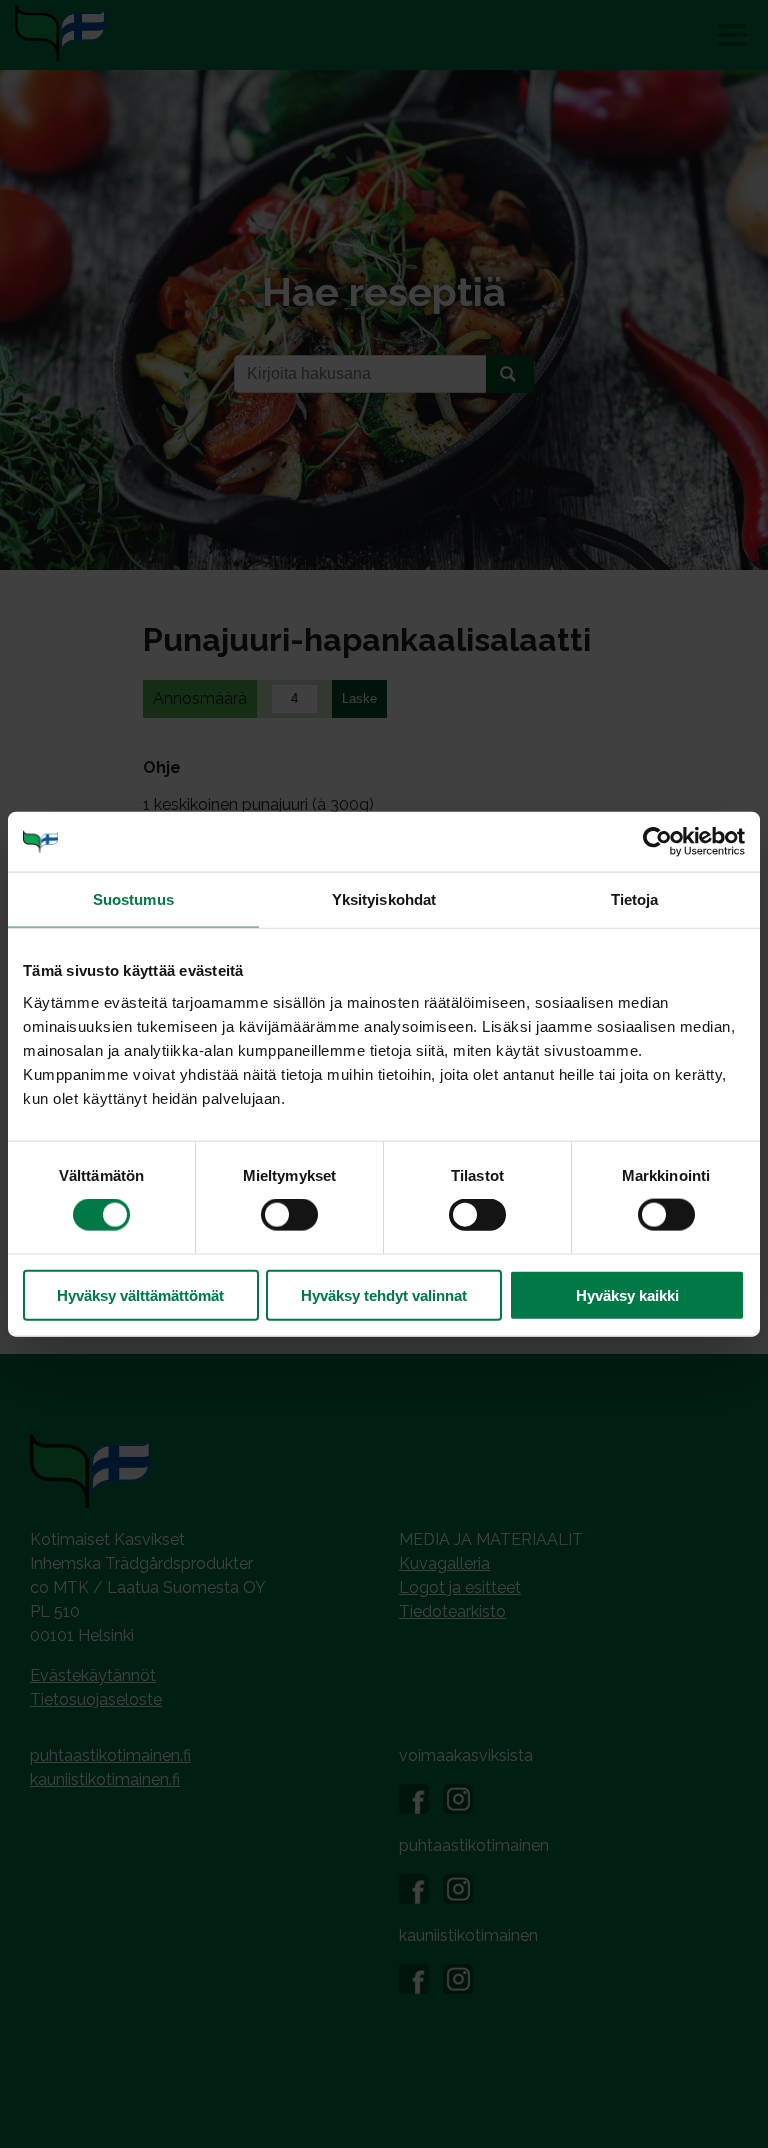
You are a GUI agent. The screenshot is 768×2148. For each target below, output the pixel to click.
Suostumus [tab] (133, 899)
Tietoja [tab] (635, 899)
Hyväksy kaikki (627, 1294)
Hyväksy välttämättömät (140, 1294)
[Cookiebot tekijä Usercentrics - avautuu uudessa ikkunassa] (657, 842)
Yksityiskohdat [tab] (384, 899)
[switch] (289, 1215)
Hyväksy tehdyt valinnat (384, 1294)
